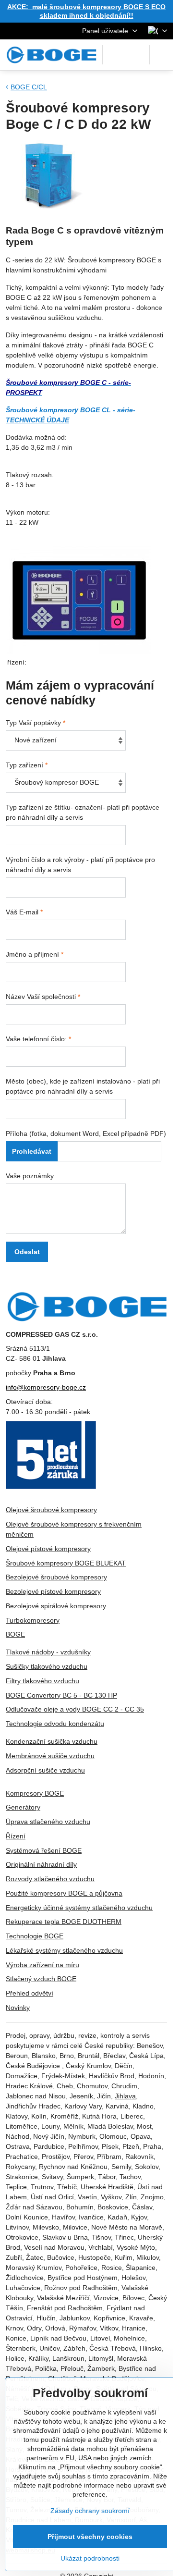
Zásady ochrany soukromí (90, 2511)
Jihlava (125, 2096)
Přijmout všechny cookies (90, 2537)
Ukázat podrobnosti (90, 2558)
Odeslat (27, 1252)
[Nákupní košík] (138, 55)
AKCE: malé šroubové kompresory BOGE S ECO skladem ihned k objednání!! (86, 11)
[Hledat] (114, 55)
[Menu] (161, 55)
